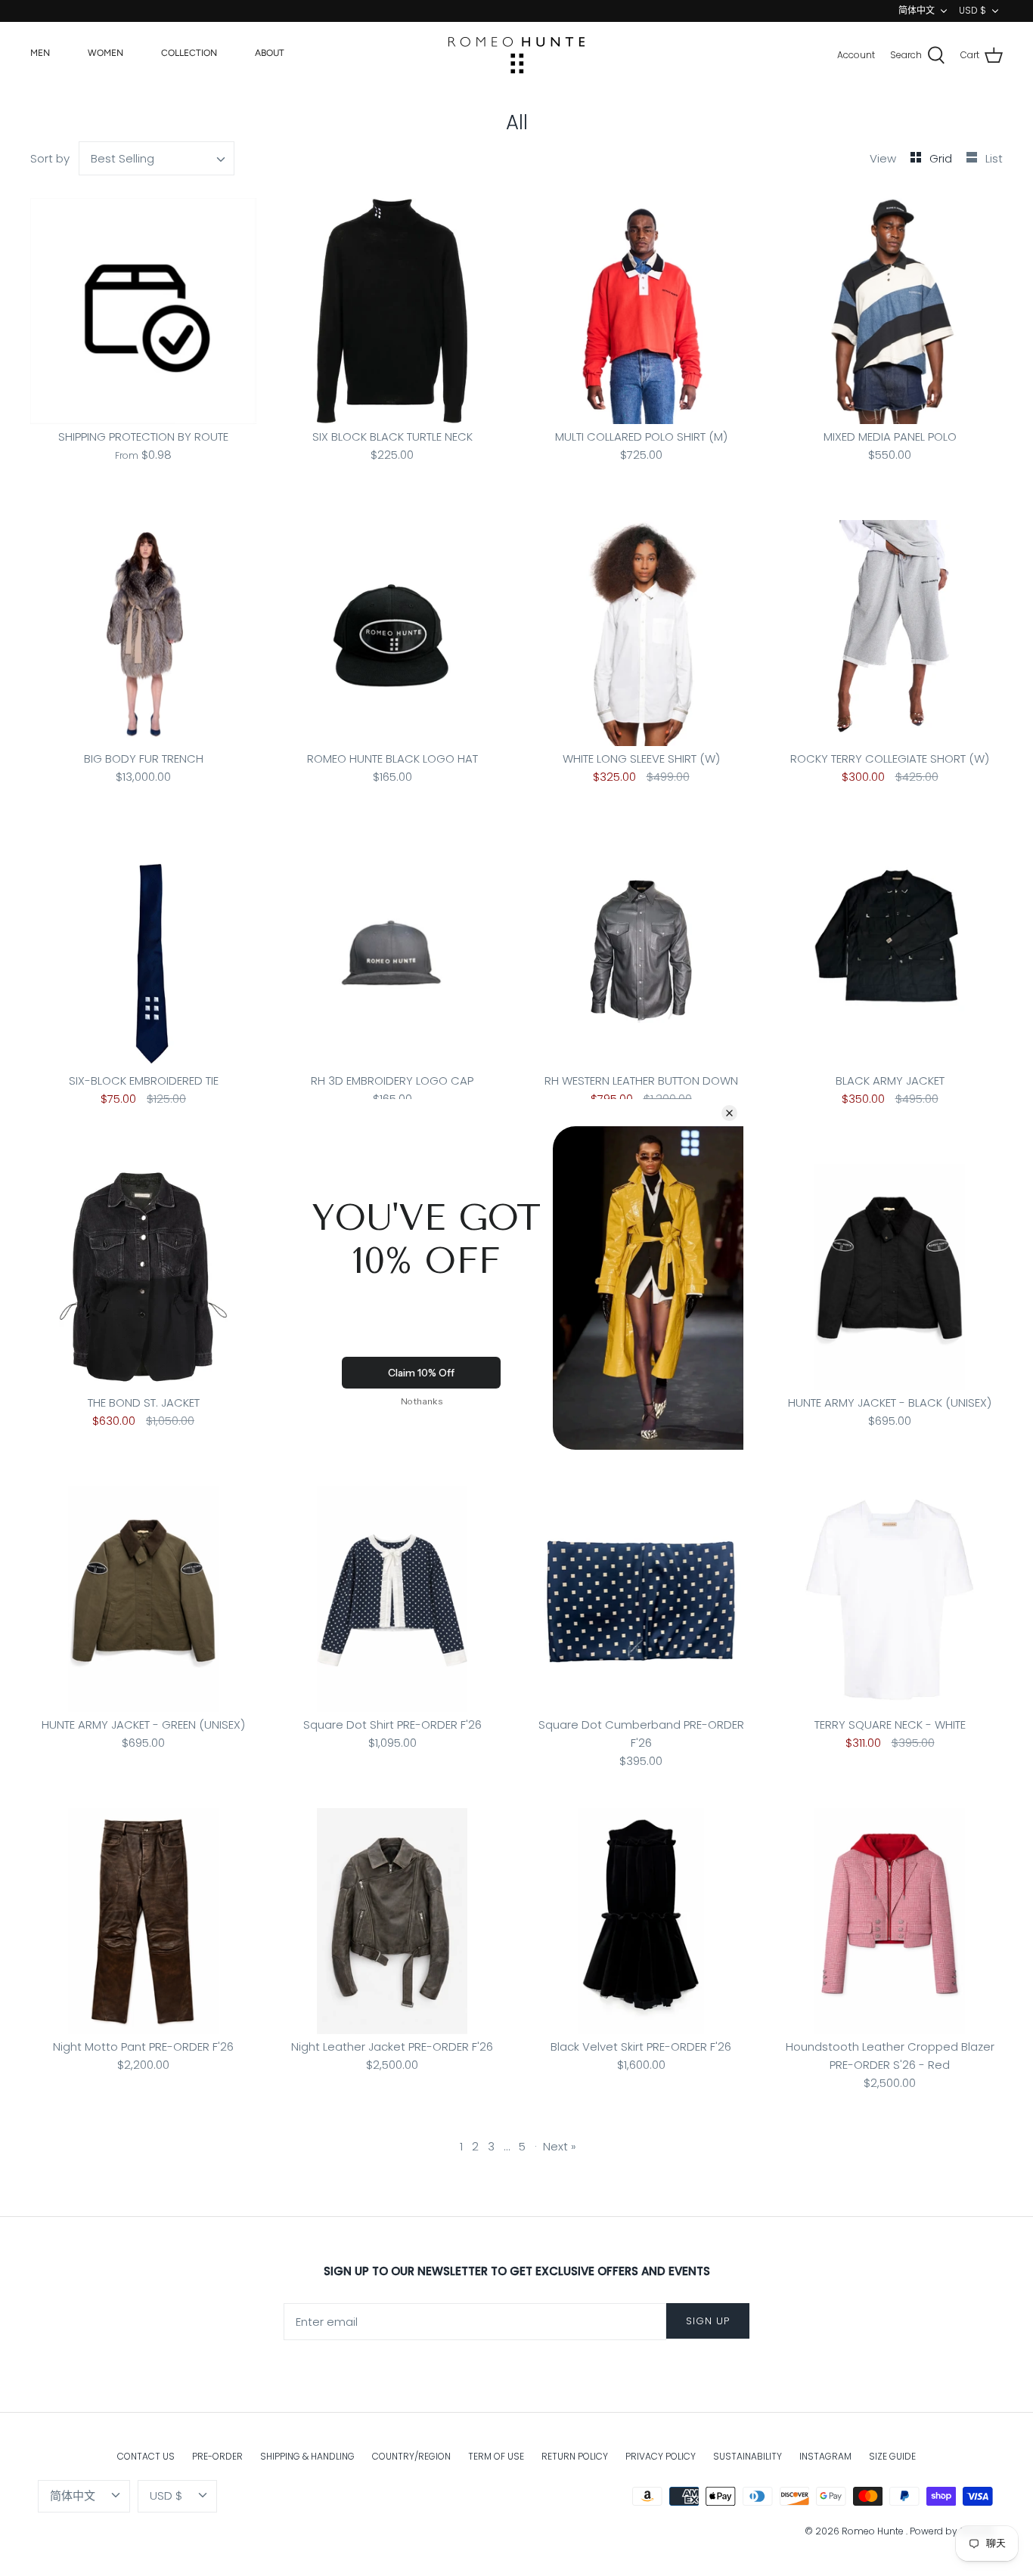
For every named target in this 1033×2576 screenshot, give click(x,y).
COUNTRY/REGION (411, 2456)
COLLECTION (189, 53)
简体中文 (917, 10)
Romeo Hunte (874, 2531)
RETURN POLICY (575, 2456)
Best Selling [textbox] (123, 158)
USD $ (973, 10)
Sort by (50, 158)
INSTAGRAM (825, 2456)
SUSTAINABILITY (748, 2456)
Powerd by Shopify (952, 2531)
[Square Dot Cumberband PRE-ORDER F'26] (641, 1599)
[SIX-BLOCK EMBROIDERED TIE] (143, 955)
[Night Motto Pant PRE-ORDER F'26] (143, 1921)
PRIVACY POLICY (661, 2456)
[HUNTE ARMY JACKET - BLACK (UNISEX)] (890, 1277)
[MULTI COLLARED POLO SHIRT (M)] (641, 311)
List (994, 158)
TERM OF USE (496, 2456)
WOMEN (105, 53)
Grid (942, 158)
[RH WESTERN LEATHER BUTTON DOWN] (641, 955)
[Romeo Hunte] (516, 55)
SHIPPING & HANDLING (307, 2456)
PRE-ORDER (217, 2456)
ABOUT (270, 53)
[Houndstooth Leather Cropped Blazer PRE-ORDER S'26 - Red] (890, 1921)
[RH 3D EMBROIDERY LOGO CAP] (392, 955)
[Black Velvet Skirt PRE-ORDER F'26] (641, 1921)
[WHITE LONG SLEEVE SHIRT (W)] (641, 633)
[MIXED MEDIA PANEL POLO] (890, 311)
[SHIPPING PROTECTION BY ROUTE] (143, 311)
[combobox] (157, 158)
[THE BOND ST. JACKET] (143, 1277)
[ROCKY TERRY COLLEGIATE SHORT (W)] (890, 633)
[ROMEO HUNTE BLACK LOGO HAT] (392, 633)
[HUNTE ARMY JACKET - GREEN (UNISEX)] (143, 1599)
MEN (40, 53)
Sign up (708, 2321)
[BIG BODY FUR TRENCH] (143, 633)
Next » (560, 2146)
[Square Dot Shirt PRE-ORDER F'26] (392, 1599)
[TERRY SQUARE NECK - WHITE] (890, 1599)
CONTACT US (146, 2456)
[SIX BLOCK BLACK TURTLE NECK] (392, 311)
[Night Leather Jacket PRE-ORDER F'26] (392, 1921)
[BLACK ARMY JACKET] (890, 955)
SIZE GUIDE (892, 2456)
